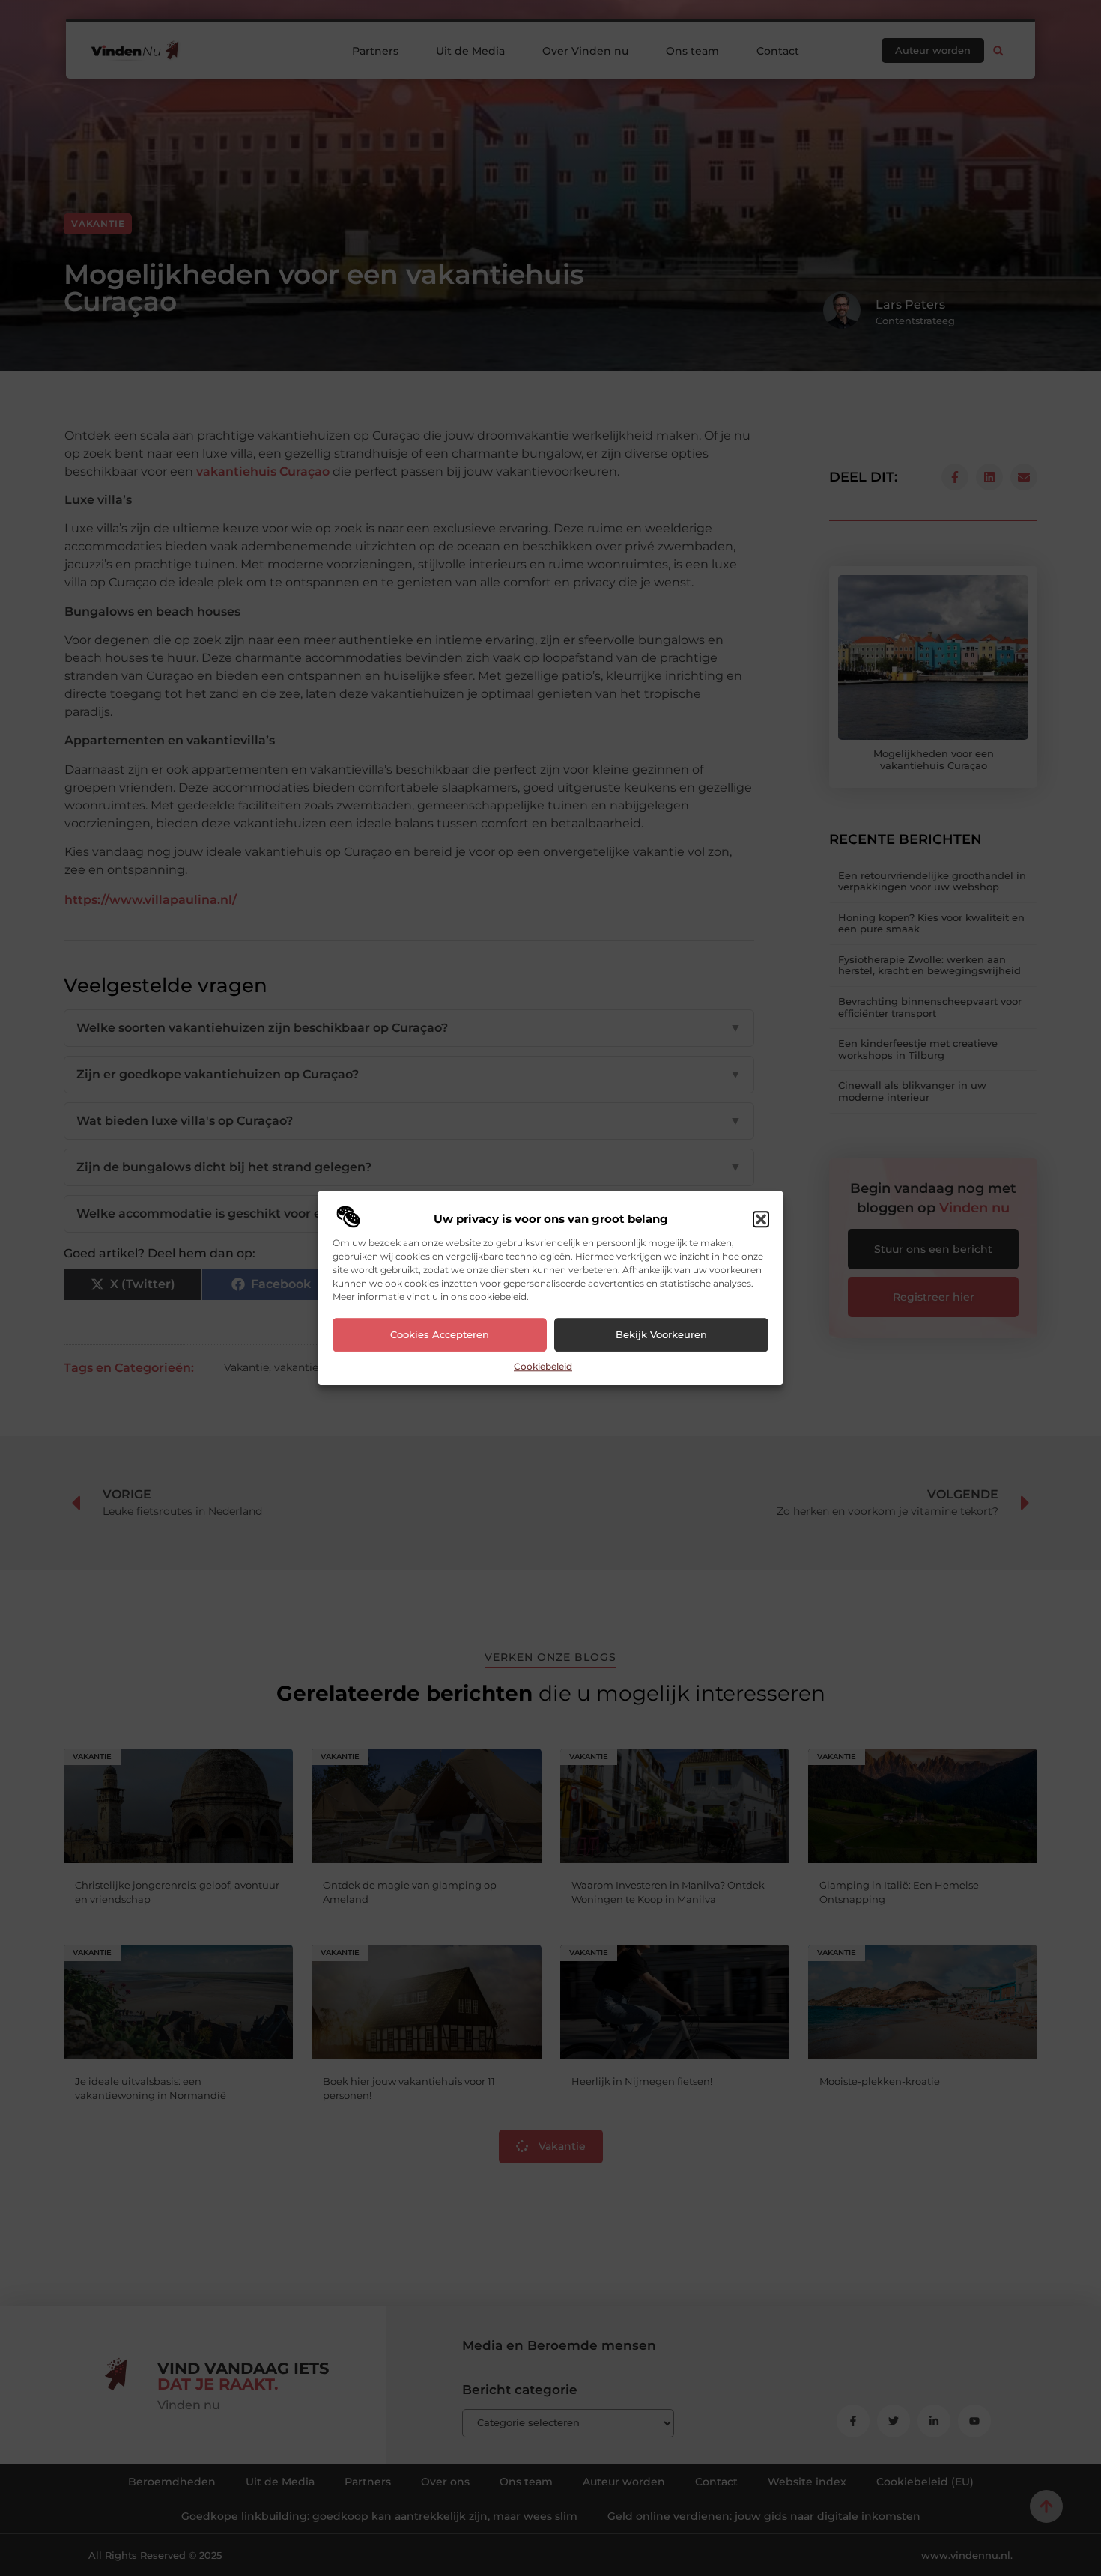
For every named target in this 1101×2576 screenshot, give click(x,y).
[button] (761, 1219)
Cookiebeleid (543, 1366)
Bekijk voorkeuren (661, 1335)
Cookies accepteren (440, 1335)
